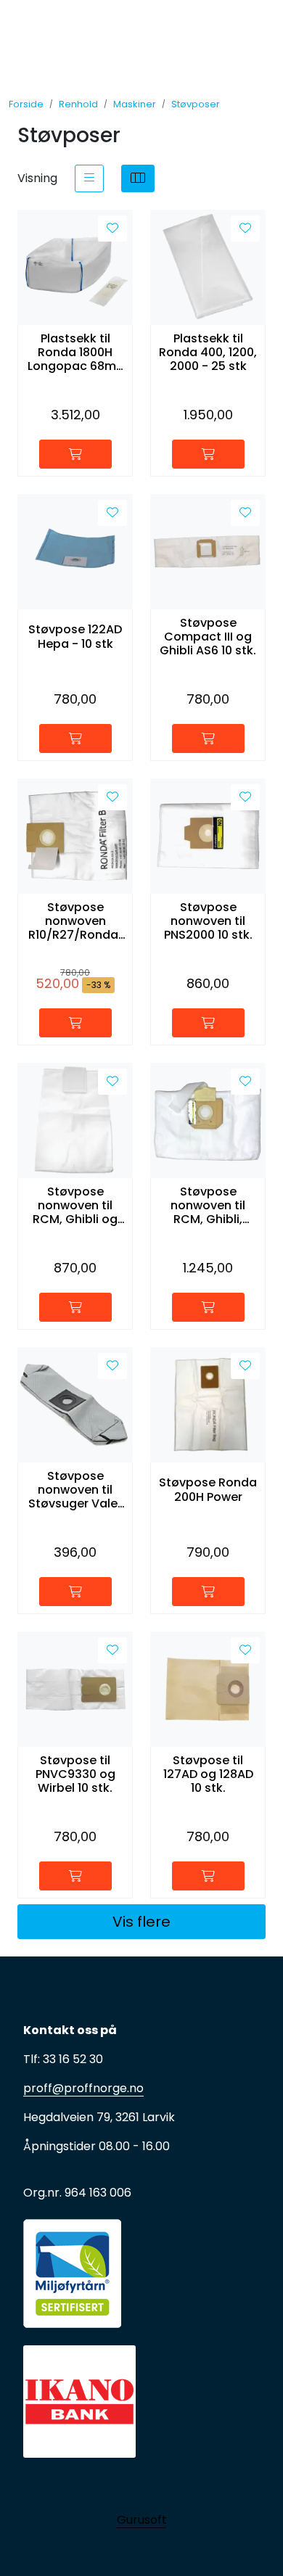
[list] (89, 178)
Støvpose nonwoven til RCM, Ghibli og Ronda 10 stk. (75, 1206)
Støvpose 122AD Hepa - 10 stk (75, 636)
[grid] (138, 178)
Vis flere (141, 1922)
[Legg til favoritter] (112, 229)
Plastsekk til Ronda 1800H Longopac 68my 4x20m (75, 353)
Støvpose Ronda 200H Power (208, 1489)
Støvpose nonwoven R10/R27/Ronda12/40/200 (75, 921)
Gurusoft (142, 2520)
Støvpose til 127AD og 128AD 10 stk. (208, 1774)
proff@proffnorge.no (83, 2088)
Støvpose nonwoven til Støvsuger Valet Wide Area (75, 1490)
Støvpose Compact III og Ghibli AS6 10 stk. (208, 637)
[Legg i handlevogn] (75, 454)
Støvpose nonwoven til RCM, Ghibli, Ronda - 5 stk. (208, 1206)
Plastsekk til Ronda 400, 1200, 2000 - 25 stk (208, 353)
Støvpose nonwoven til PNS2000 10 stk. (208, 921)
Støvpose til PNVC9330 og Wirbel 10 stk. (75, 1774)
